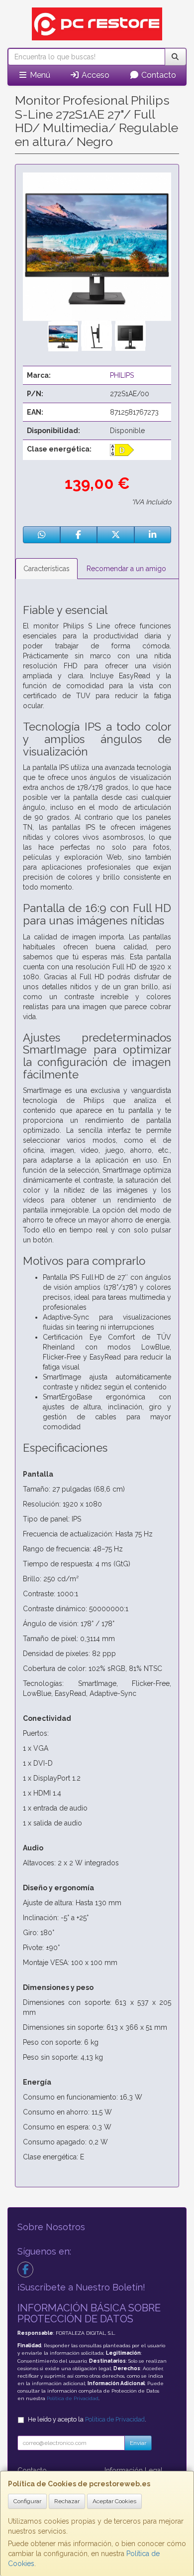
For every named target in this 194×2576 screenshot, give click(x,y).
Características (47, 569)
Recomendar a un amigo (126, 569)
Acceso (95, 75)
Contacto (158, 75)
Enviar (138, 2443)
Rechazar (67, 2501)
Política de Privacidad (73, 2398)
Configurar (27, 2501)
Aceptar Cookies (114, 2501)
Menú (39, 75)
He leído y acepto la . (87, 2419)
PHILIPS (122, 375)
